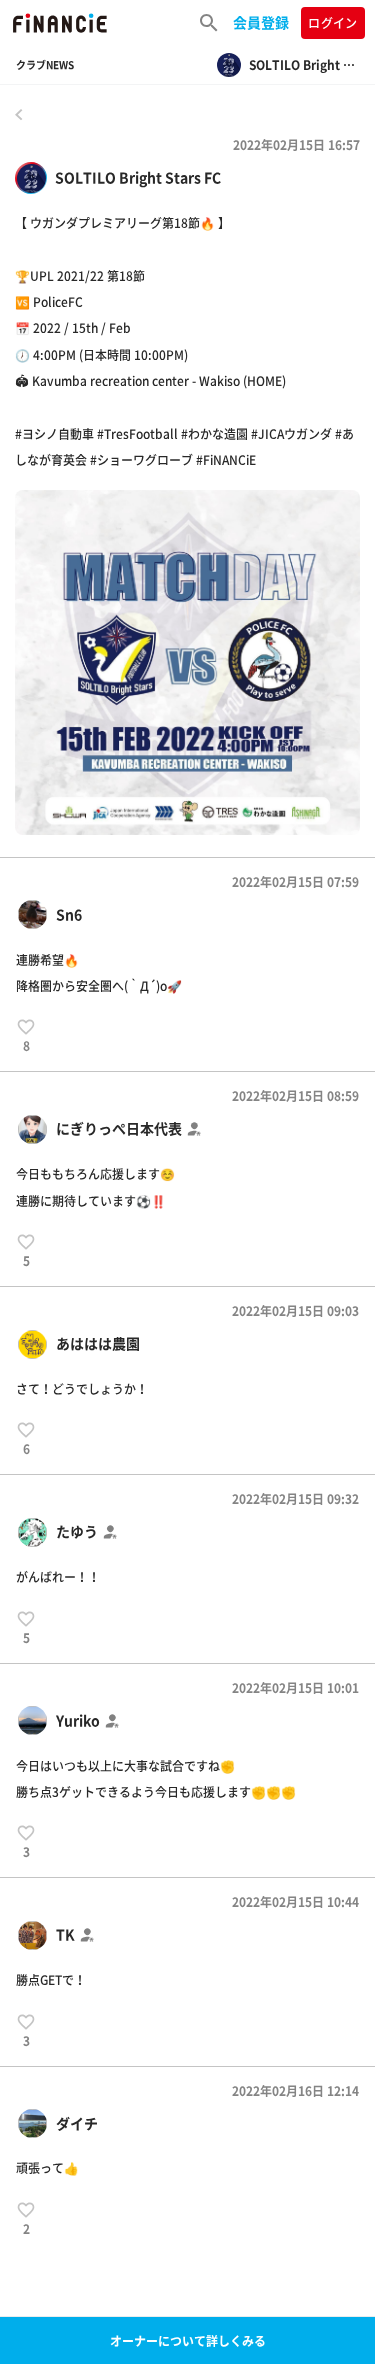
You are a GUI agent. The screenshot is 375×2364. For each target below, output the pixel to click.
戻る (19, 114)
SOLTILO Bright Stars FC (138, 177)
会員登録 (261, 22)
